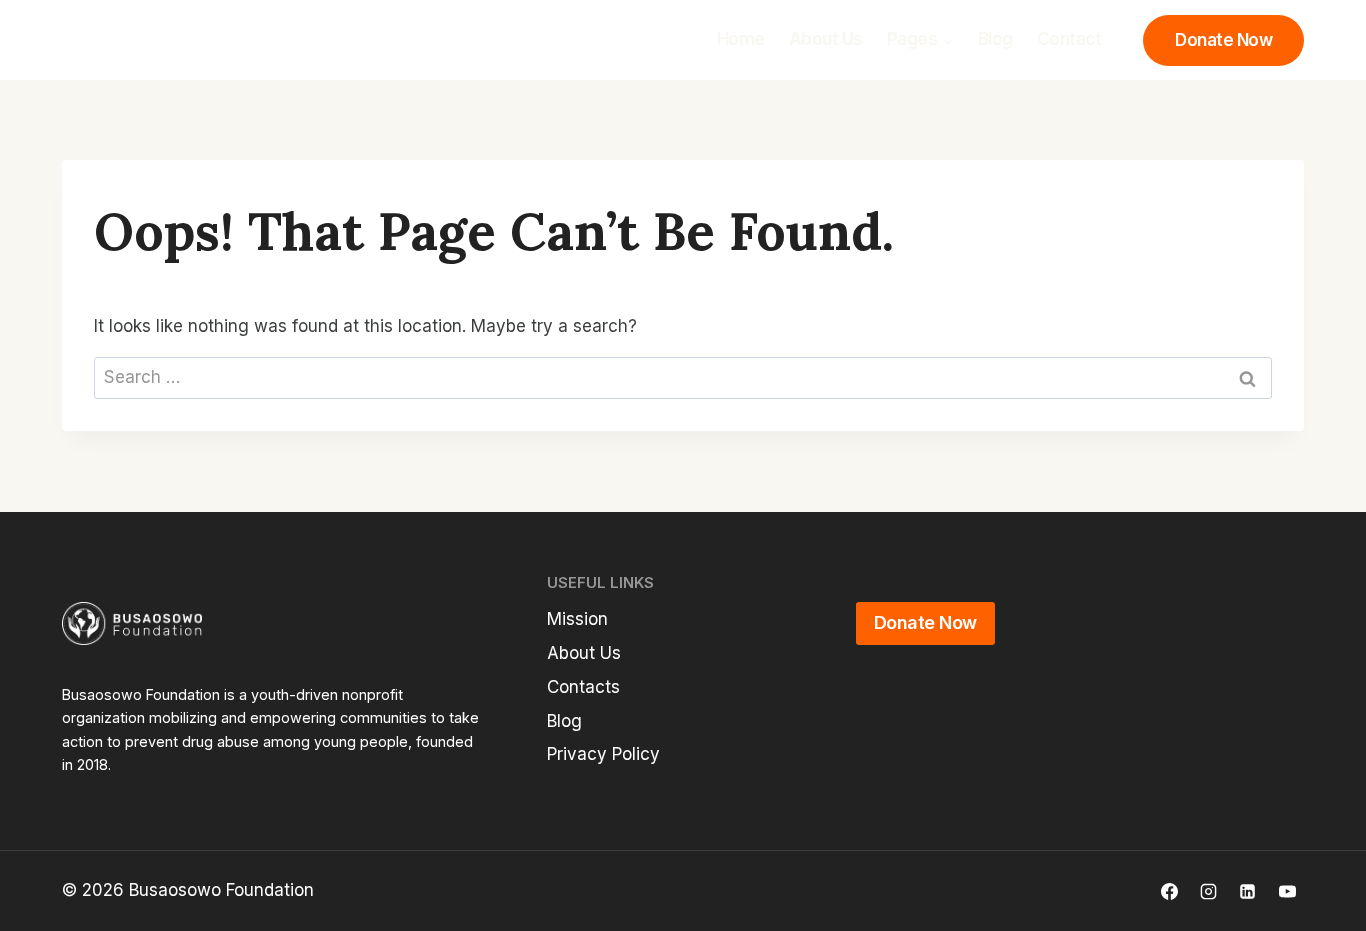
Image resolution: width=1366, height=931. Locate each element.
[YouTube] (1287, 891)
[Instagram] (1209, 891)
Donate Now (1223, 40)
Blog (995, 39)
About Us (826, 39)
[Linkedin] (1248, 891)
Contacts (583, 687)
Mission (577, 619)
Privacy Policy (603, 754)
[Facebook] (1170, 891)
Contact (1069, 39)
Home (741, 39)
